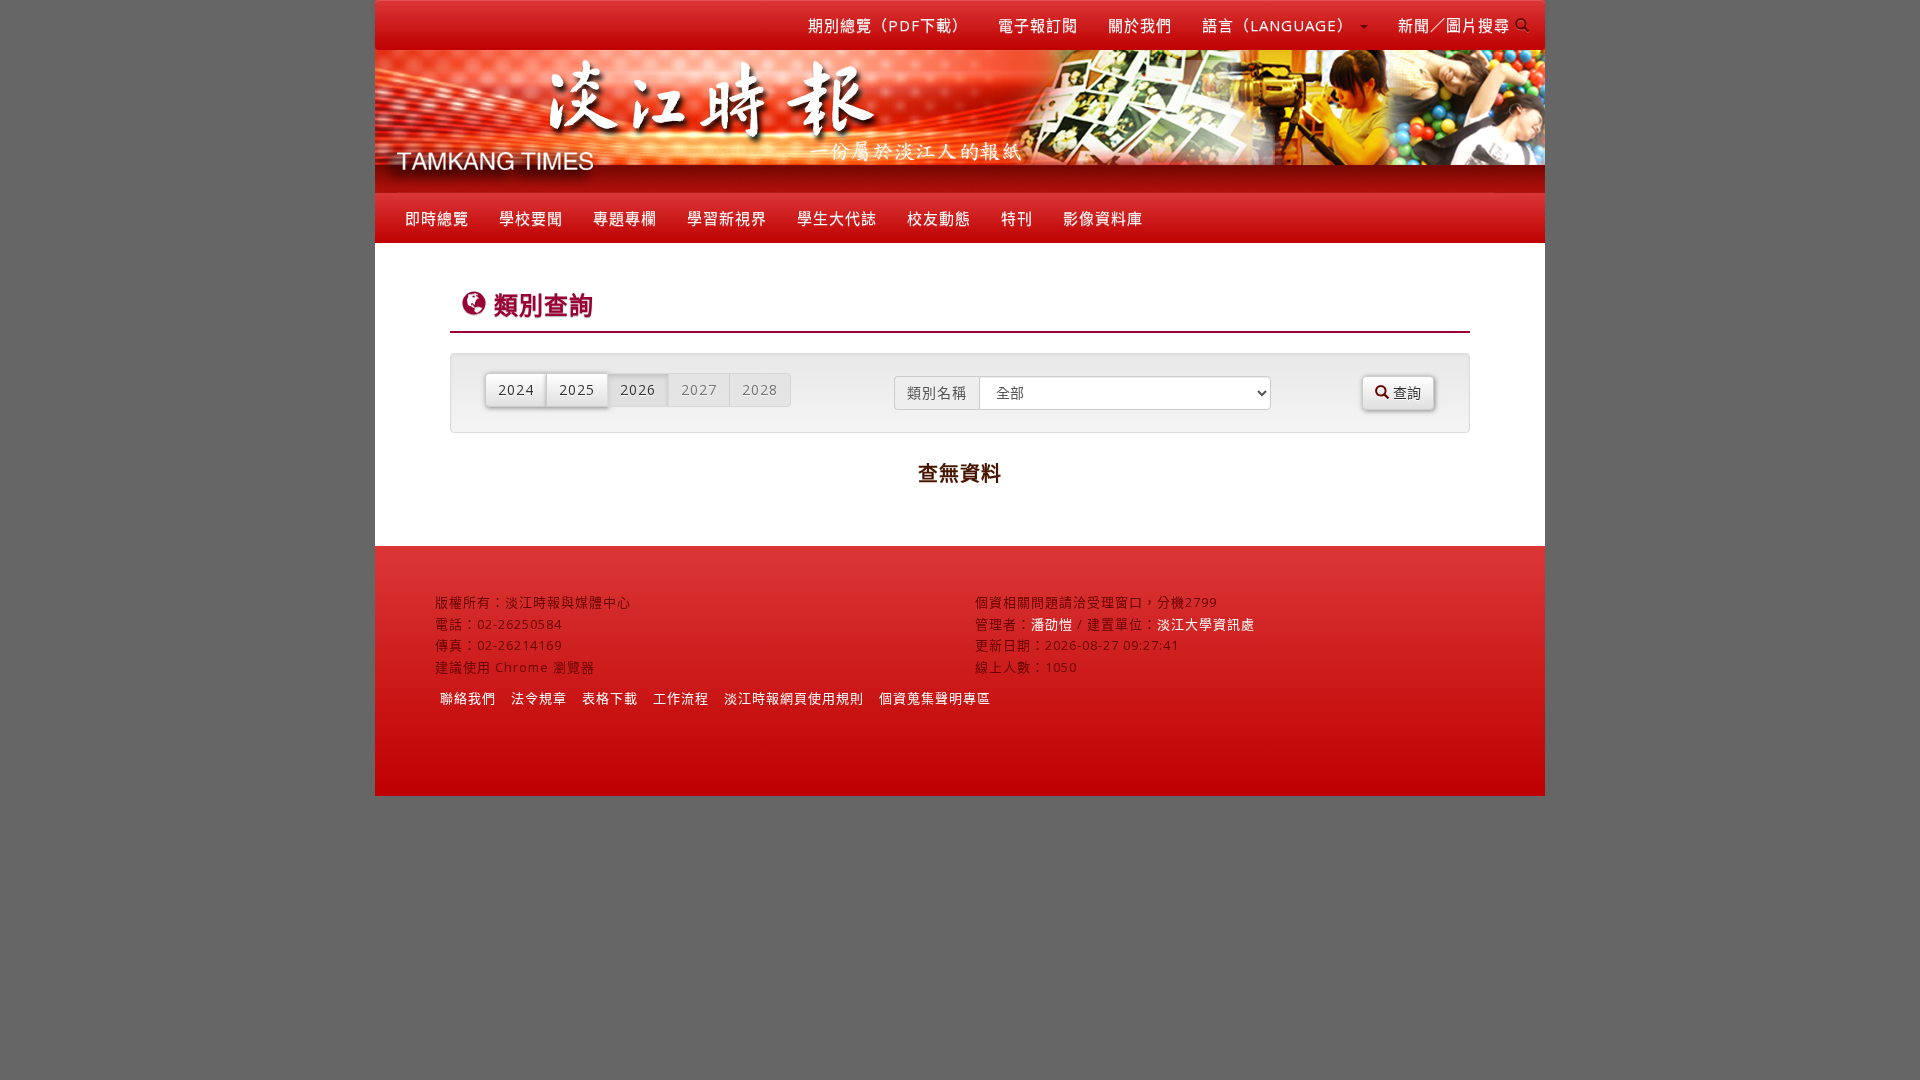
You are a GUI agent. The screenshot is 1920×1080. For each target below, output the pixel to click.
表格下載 (610, 698)
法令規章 (539, 698)
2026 (638, 389)
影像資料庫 (1103, 218)
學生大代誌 (837, 218)
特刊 (1017, 218)
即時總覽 (437, 218)
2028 (760, 389)
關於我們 (1140, 25)
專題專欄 (625, 218)
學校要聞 (531, 218)
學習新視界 (727, 218)
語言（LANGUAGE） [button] (1280, 25)
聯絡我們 (468, 698)
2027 (699, 389)
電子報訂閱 (1038, 25)
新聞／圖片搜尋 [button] (1456, 25)
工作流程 (681, 698)
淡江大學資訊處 (1206, 624)
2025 (577, 389)
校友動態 (939, 218)
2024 (516, 389)
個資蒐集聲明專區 (935, 698)
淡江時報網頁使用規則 (794, 698)
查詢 (1405, 392)
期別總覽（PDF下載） (888, 25)
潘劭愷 (1052, 624)
